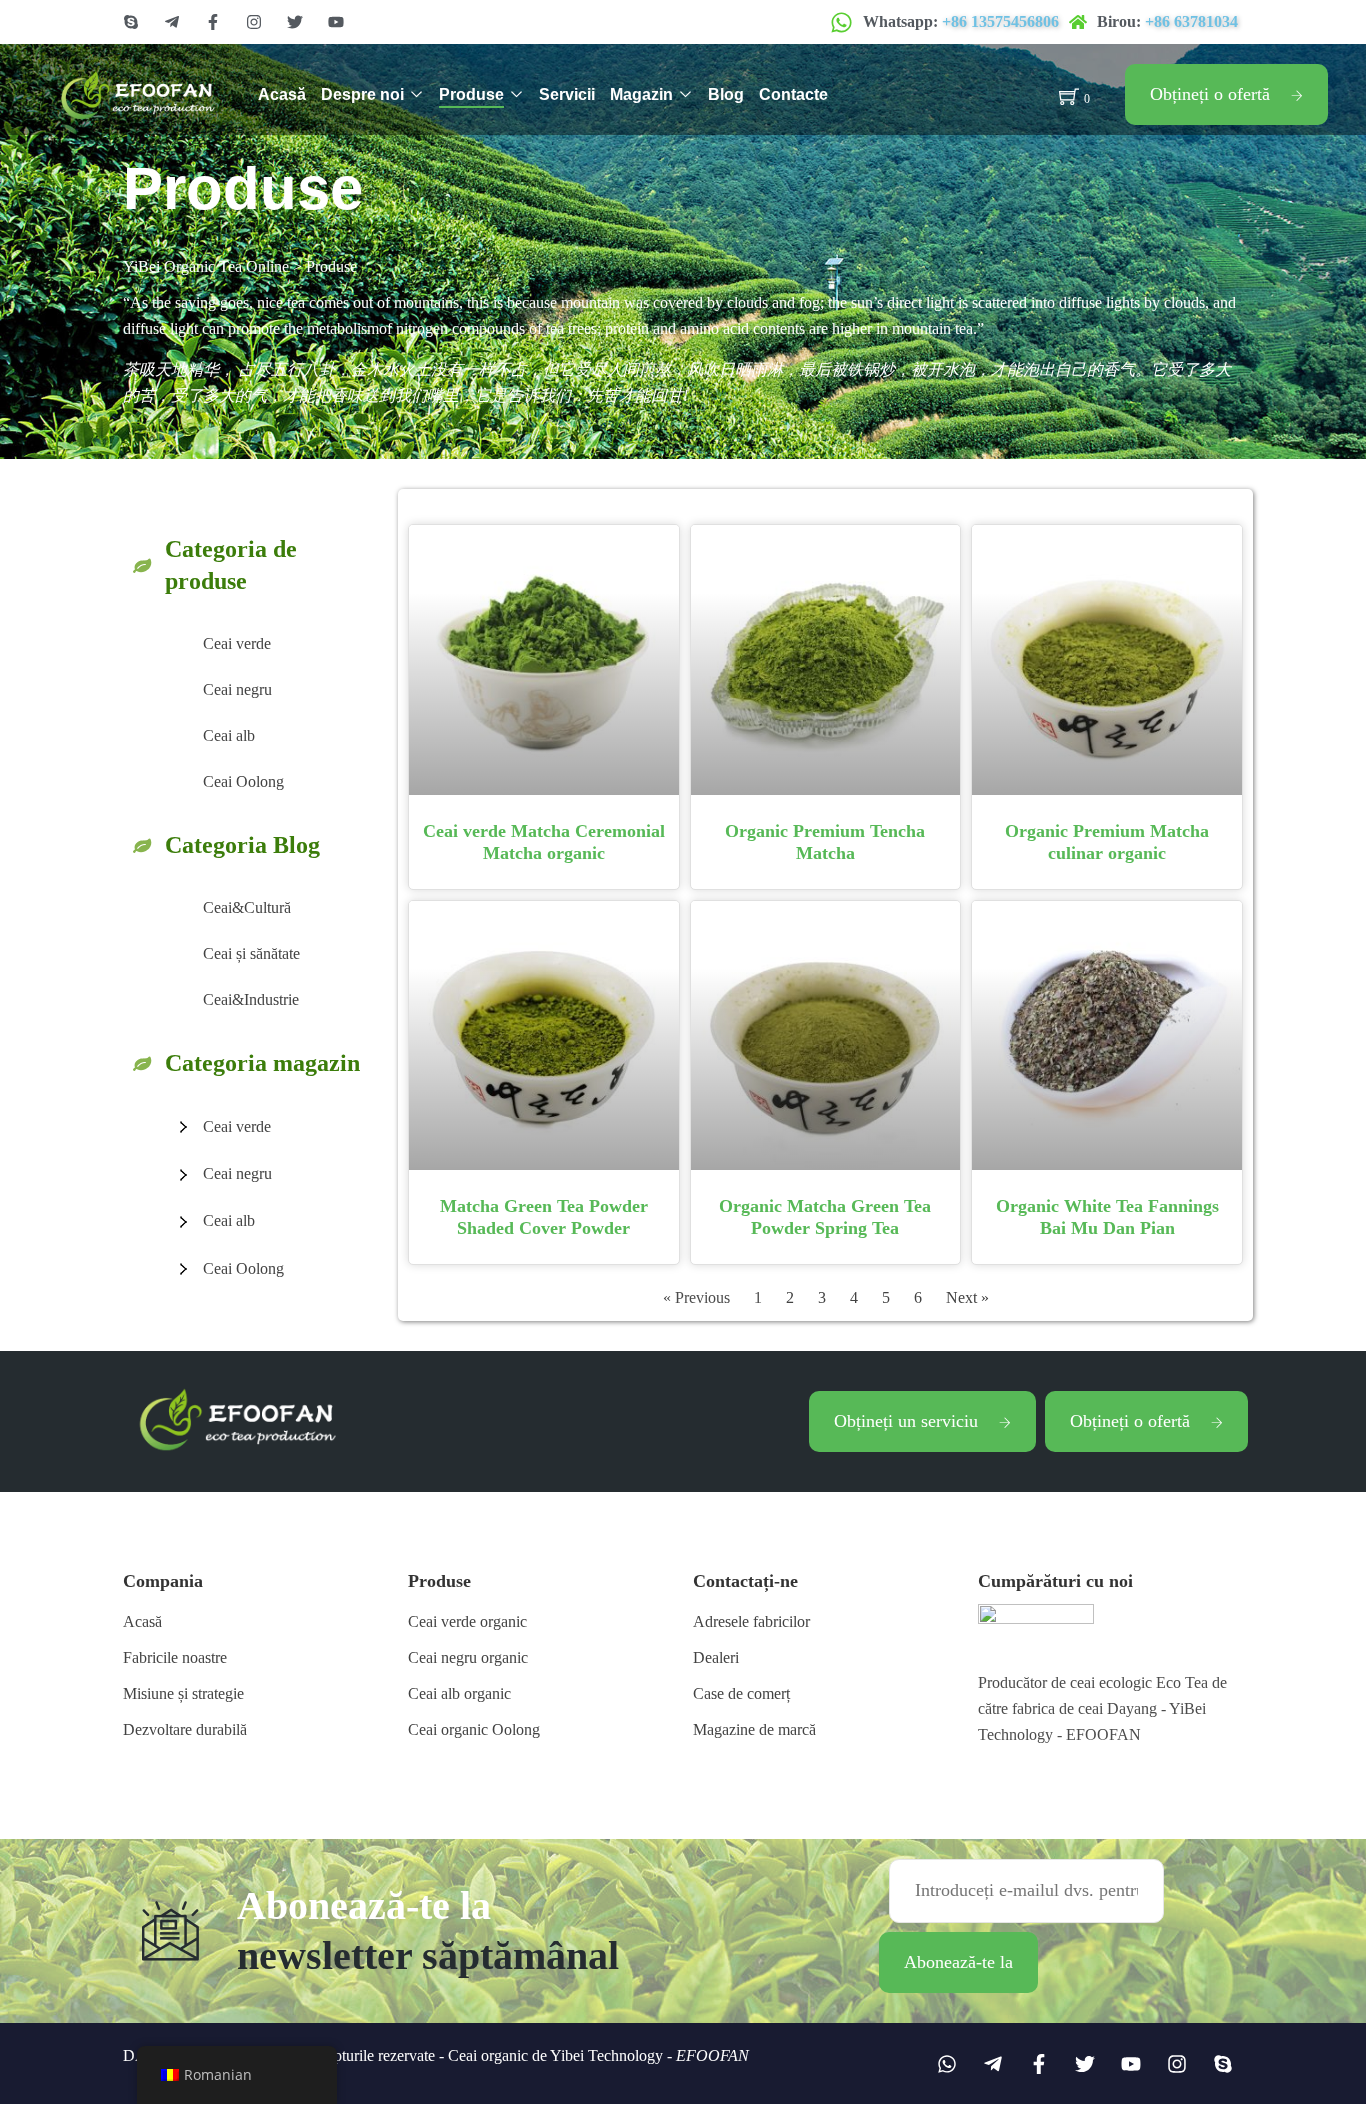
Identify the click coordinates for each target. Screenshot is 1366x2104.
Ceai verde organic (467, 1621)
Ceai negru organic (468, 1657)
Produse (471, 94)
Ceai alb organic (459, 1693)
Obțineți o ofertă (1210, 94)
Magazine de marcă (754, 1729)
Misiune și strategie (183, 1693)
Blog (726, 94)
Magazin (641, 94)
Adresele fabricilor (751, 1621)
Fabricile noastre (175, 1657)
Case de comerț (741, 1693)
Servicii (567, 94)
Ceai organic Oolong (474, 1729)
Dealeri (716, 1657)
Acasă (282, 94)
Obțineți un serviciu (906, 1421)
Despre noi (362, 94)
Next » (967, 1297)
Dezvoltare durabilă (185, 1729)
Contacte (793, 94)
